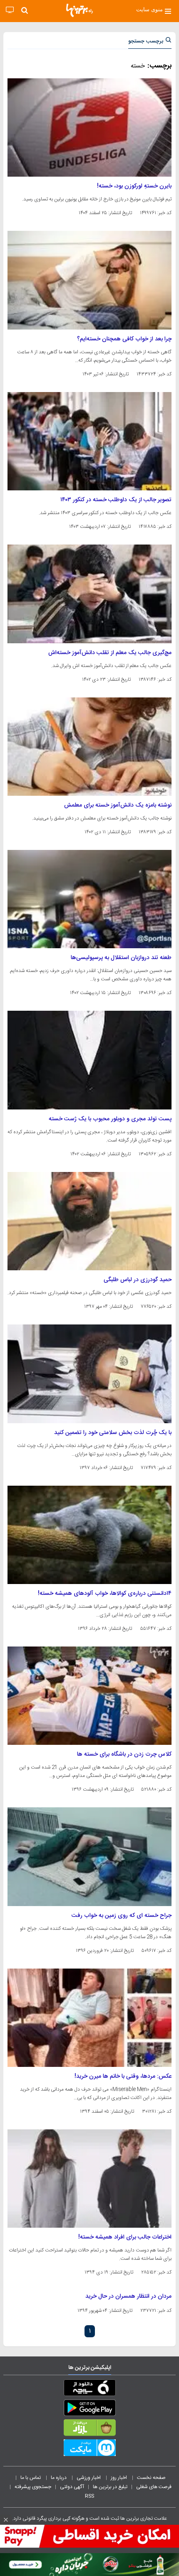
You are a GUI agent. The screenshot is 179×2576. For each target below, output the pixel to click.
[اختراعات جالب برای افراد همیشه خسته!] (89, 2179)
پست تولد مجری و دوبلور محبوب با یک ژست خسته (110, 1119)
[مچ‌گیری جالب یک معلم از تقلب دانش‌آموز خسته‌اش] (89, 594)
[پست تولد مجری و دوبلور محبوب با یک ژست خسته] (89, 1060)
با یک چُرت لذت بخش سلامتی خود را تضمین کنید (113, 1433)
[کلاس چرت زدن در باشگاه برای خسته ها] (89, 1696)
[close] (6, 2520)
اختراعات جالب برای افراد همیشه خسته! (125, 2237)
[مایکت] (89, 2449)
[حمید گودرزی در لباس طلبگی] (89, 1221)
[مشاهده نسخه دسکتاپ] (10, 10)
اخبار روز (119, 2478)
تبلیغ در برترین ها (110, 2487)
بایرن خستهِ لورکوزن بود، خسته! (134, 186)
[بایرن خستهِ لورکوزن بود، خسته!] (89, 127)
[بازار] (89, 2429)
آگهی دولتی (72, 2487)
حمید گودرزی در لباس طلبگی (138, 1280)
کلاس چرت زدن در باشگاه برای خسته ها (124, 1754)
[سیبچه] (89, 2389)
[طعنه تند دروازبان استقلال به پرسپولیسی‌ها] (89, 899)
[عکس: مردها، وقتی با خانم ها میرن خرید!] (89, 2018)
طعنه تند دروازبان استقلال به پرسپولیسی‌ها (121, 958)
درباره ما (59, 2478)
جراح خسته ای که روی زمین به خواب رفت (122, 1916)
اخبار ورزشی (89, 2478)
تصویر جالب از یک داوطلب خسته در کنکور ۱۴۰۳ (116, 500)
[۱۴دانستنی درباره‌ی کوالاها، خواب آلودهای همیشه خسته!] (89, 1535)
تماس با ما (31, 2478)
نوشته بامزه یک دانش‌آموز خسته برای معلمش (118, 805)
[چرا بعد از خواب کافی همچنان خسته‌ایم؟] (89, 280)
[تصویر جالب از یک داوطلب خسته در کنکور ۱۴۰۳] (89, 441)
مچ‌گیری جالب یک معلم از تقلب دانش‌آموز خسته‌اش (110, 653)
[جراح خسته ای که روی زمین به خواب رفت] (89, 1856)
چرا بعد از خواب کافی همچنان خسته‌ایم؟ (124, 339)
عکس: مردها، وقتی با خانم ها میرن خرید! (123, 2076)
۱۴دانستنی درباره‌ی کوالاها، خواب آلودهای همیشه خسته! (105, 1594)
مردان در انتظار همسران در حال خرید (128, 2296)
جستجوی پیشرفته (33, 2487)
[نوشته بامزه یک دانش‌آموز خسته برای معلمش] (89, 747)
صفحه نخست (151, 2478)
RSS (89, 2496)
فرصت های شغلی (154, 2487)
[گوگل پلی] (89, 2409)
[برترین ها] (80, 10)
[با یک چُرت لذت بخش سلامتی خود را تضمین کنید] (89, 1374)
